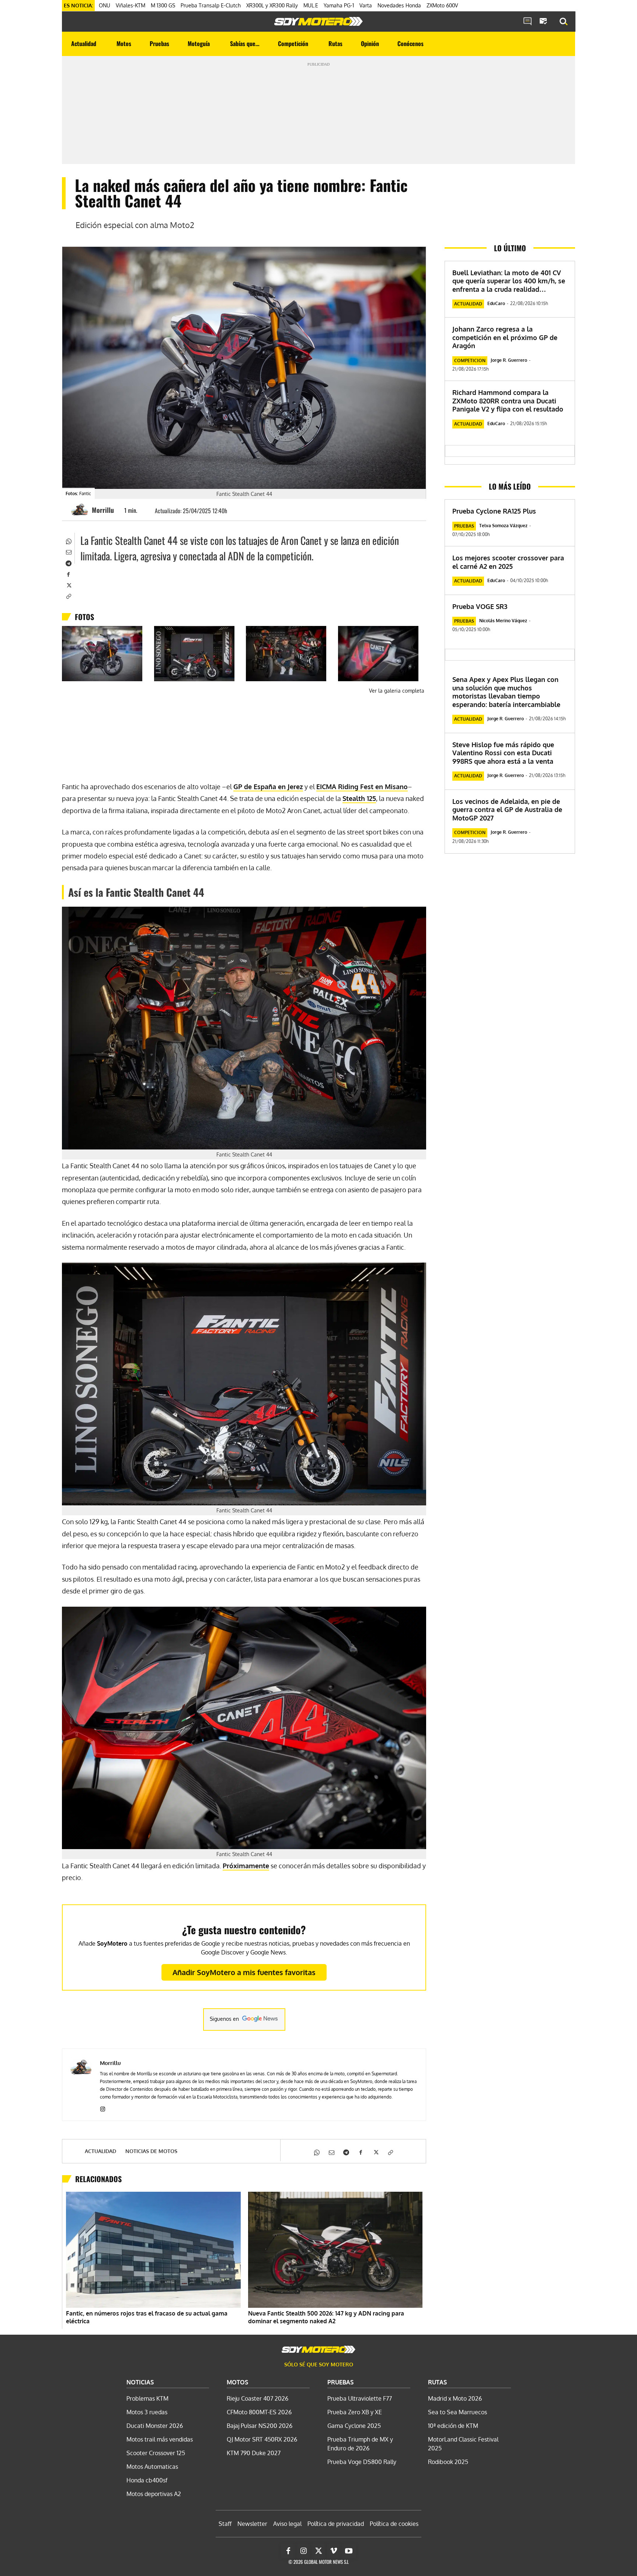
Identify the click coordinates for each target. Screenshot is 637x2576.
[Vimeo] (334, 2551)
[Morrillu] (81, 510)
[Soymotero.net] (318, 21)
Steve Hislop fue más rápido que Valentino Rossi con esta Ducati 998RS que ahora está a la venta (503, 753)
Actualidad (100, 2151)
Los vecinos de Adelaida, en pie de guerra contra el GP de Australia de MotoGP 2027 (507, 810)
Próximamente (246, 1866)
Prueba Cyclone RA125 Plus (494, 511)
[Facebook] (68, 574)
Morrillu (103, 510)
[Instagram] (103, 2108)
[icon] (528, 22)
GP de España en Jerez (268, 787)
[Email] (68, 552)
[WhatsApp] (68, 540)
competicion (470, 360)
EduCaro (496, 303)
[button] (564, 22)
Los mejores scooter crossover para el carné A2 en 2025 (508, 562)
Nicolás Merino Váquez (503, 621)
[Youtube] (349, 2551)
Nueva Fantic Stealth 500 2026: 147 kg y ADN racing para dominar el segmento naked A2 (326, 2317)
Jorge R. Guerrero (509, 360)
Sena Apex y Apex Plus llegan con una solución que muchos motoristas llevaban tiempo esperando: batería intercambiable (506, 692)
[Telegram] (68, 563)
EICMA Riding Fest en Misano (362, 787)
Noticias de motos (151, 2151)
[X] (68, 585)
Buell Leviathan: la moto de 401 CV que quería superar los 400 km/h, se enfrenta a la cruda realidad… (509, 281)
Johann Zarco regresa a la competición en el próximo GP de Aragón (505, 337)
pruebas (464, 526)
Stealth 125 (359, 798)
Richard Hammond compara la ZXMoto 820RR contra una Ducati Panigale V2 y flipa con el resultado (508, 401)
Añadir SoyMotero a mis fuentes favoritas (244, 1972)
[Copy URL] (68, 596)
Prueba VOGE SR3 (480, 606)
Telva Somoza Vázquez (503, 526)
